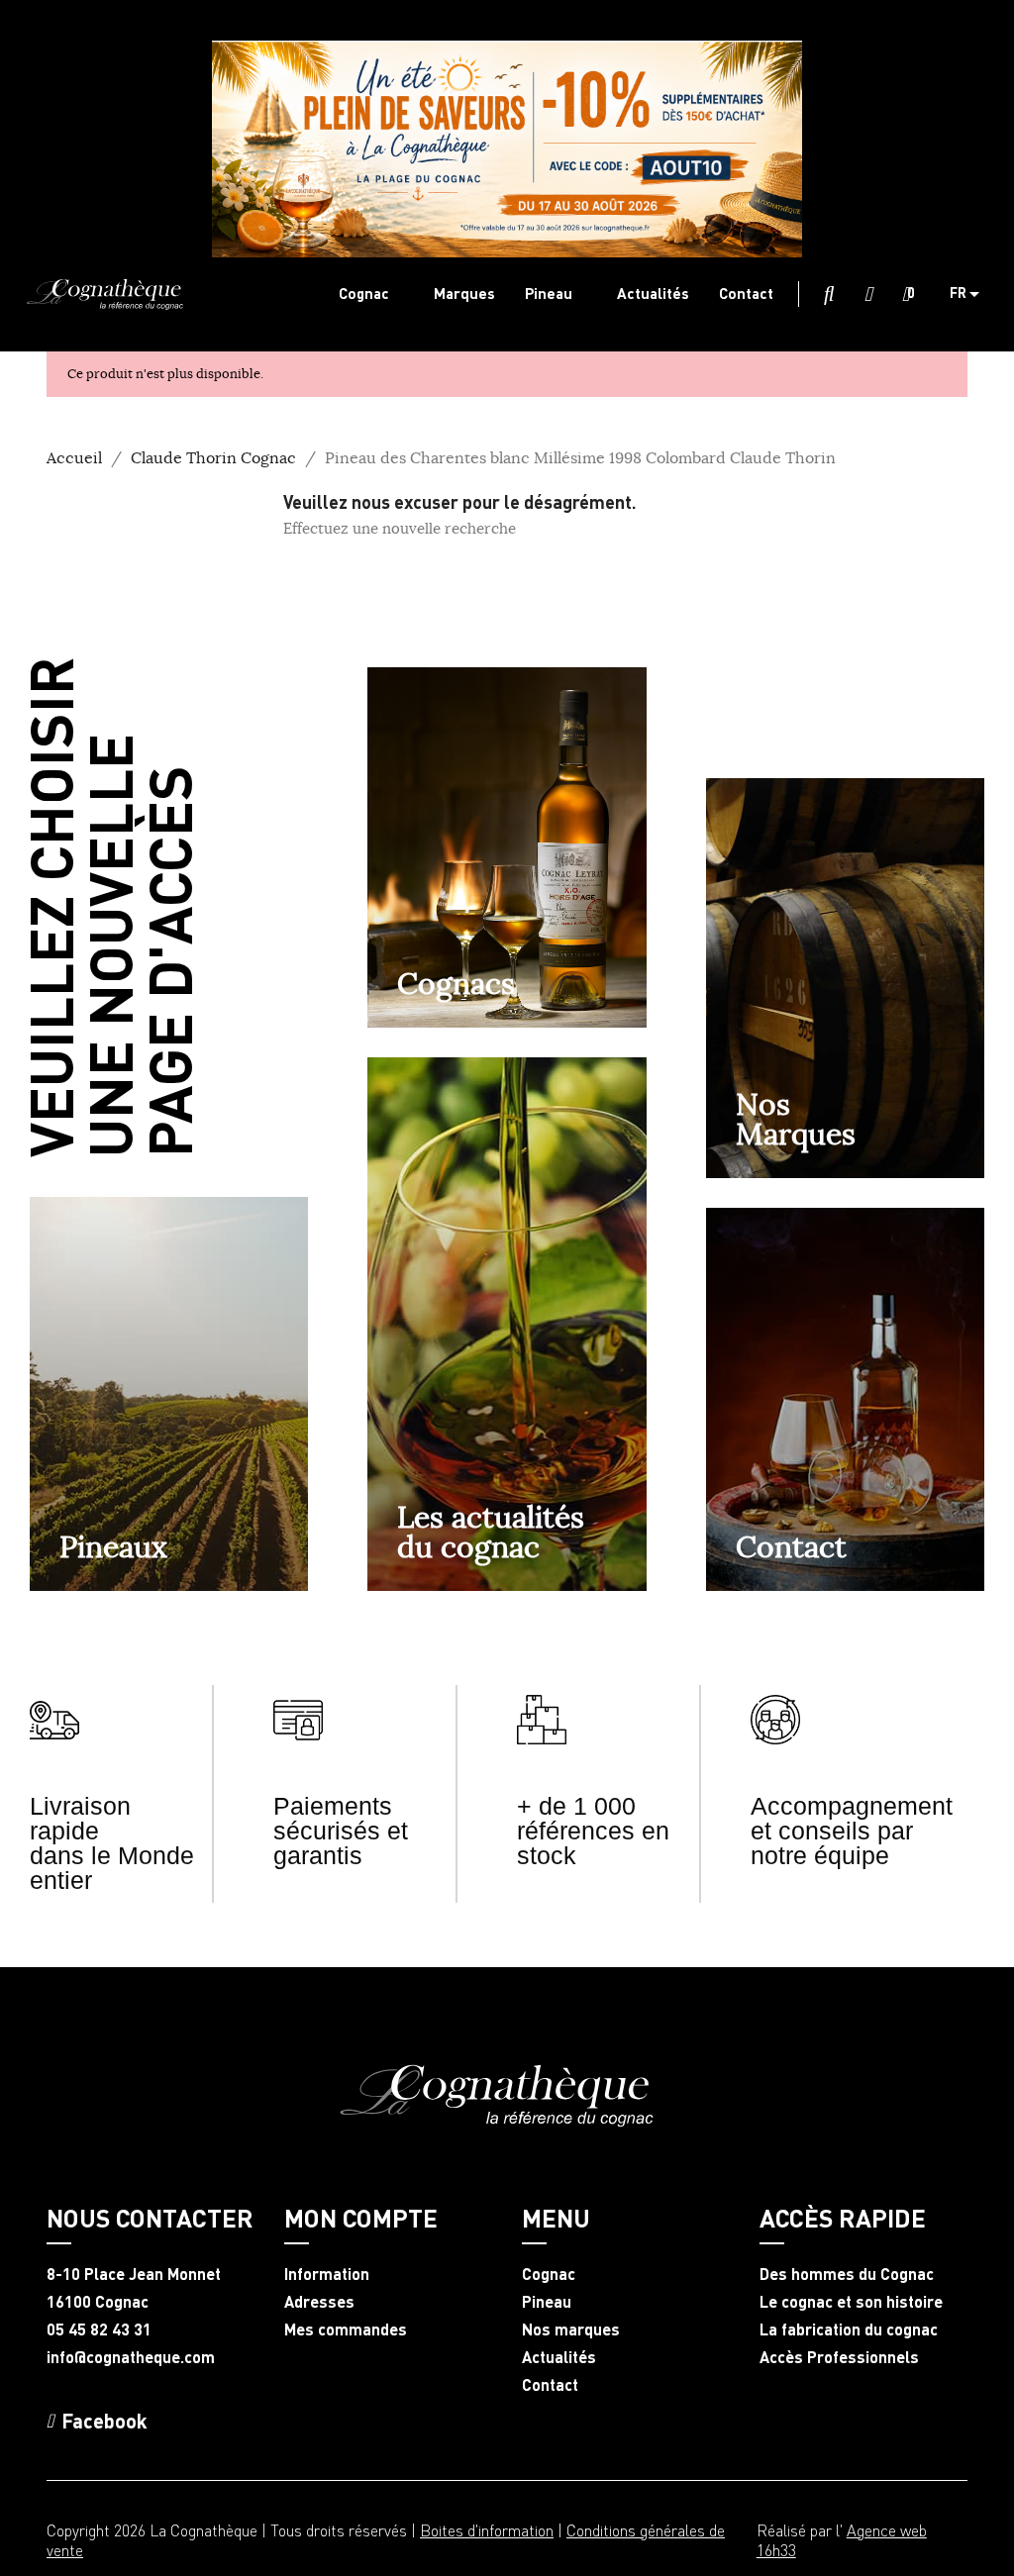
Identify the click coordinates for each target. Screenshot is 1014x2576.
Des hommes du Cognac (847, 2274)
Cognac (549, 2274)
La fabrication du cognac (849, 2329)
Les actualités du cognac (491, 1532)
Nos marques (571, 2329)
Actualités (559, 2357)
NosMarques (796, 1119)
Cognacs (456, 983)
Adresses (319, 2302)
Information (327, 2274)
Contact (791, 1546)
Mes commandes (346, 2329)
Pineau (547, 2302)
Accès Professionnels (839, 2357)
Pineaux (113, 1546)
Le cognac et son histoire (851, 2302)
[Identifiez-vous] (868, 295)
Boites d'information (487, 2530)
